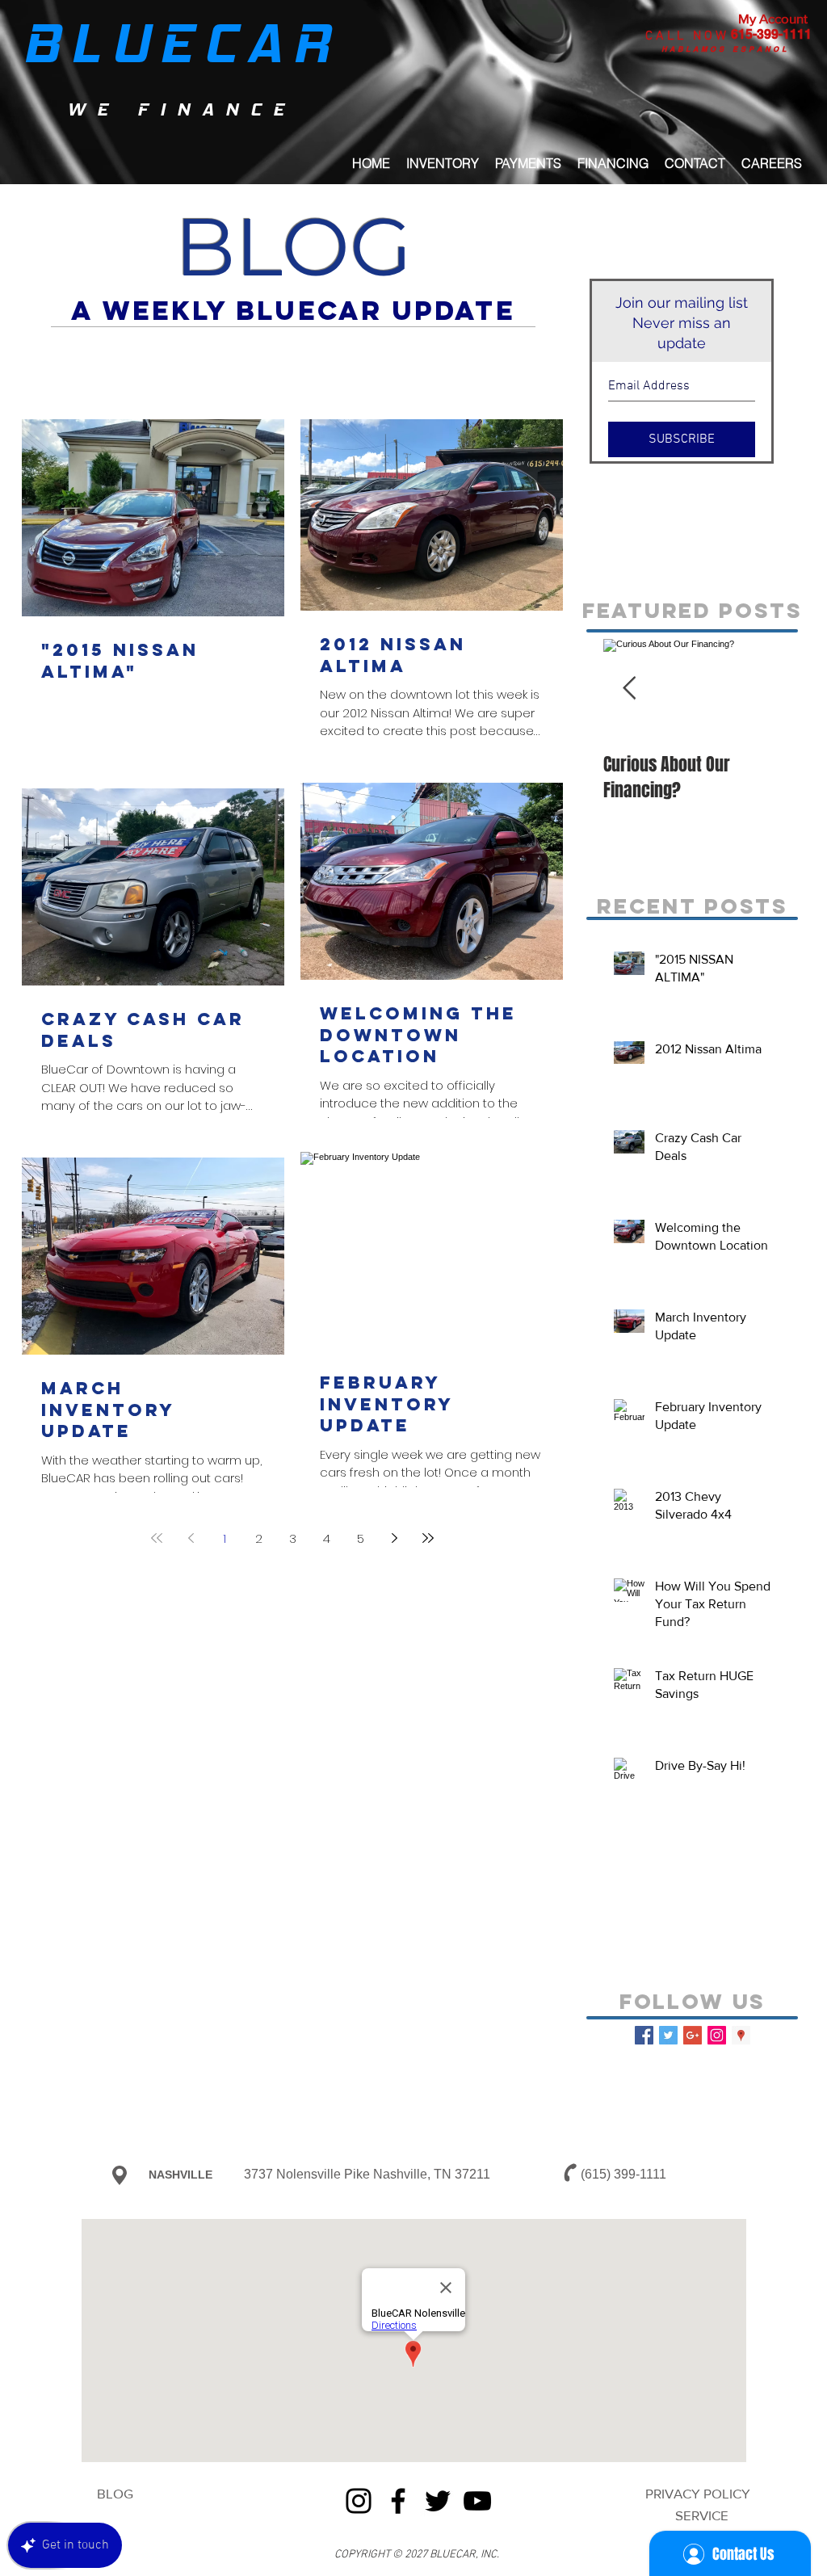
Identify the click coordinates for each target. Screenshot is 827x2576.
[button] (613, 163)
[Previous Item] (629, 689)
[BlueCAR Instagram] (717, 2035)
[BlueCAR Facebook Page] (644, 2035)
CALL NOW (687, 36)
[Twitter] (438, 2501)
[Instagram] (359, 2501)
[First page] (157, 1538)
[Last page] (428, 1538)
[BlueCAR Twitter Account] (668, 2035)
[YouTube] (477, 2501)
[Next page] (394, 1538)
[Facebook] (398, 2501)
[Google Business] (693, 2035)
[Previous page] (191, 1538)
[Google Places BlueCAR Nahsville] (741, 2035)
